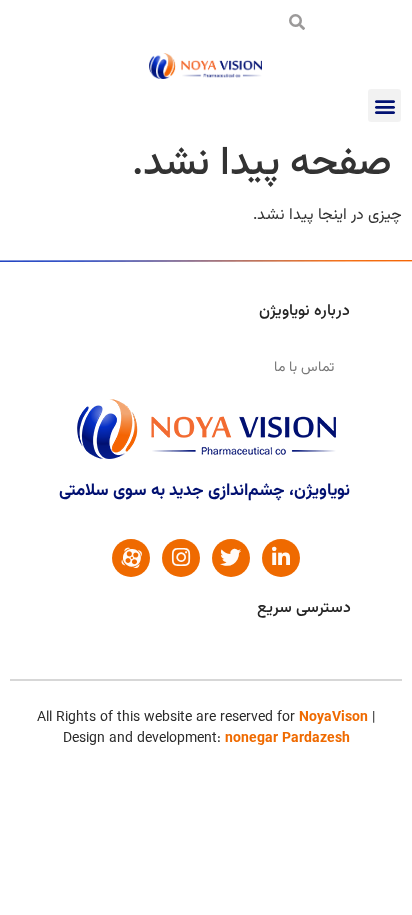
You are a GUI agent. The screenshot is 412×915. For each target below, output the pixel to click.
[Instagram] (181, 558)
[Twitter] (231, 558)
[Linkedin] (281, 558)
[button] (384, 105)
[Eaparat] (131, 558)
